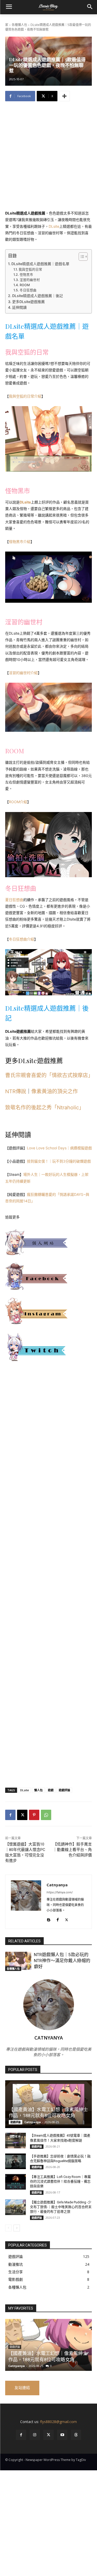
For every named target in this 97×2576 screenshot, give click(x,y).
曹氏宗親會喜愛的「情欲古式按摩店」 (49, 1075)
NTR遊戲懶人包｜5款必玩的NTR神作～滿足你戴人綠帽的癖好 (62, 1961)
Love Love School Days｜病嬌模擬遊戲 (59, 1148)
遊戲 (51, 1790)
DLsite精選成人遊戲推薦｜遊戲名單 (40, 264)
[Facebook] (10, 1815)
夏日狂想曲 (14, 900)
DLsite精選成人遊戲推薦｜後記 (38, 296)
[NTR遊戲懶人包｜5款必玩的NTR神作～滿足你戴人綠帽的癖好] (18, 1961)
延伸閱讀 (19, 307)
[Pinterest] (34, 1815)
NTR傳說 (16, 1091)
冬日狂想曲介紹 (21, 939)
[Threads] (76, 2435)
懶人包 (38, 1790)
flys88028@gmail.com (58, 2422)
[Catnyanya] (26, 1902)
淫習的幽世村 (30, 280)
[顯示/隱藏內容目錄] (81, 257)
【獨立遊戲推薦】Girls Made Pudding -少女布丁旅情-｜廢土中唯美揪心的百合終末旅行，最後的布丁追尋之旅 (61, 2207)
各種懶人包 (19, 25)
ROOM (25, 285)
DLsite (54, 226)
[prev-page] (8, 2228)
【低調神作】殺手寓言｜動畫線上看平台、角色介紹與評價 (72, 1850)
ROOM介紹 (18, 802)
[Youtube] (62, 2435)
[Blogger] (48, 1919)
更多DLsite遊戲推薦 (28, 302)
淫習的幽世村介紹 (23, 673)
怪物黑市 (26, 275)
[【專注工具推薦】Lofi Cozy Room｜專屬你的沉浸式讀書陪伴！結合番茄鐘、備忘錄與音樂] (16, 2182)
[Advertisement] (48, 159)
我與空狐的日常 (30, 269)
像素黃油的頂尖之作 (55, 1091)
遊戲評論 (64, 1790)
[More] (64, 96)
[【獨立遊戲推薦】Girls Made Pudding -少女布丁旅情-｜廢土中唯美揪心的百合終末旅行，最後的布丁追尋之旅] (16, 2207)
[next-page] (17, 2228)
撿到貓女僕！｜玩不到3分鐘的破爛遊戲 (59, 1161)
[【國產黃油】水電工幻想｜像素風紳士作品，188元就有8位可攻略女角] (48, 2104)
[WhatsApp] (46, 1815)
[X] (22, 1815)
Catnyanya (57, 1885)
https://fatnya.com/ (60, 1892)
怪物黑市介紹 (20, 542)
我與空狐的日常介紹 (25, 396)
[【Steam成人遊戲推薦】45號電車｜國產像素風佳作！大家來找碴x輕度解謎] (16, 2141)
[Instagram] (35, 2435)
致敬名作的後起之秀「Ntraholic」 (45, 1108)
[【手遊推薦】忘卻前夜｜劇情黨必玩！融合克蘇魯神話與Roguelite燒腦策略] (16, 2161)
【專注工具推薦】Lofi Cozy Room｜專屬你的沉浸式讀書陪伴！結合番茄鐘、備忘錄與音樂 (60, 2181)
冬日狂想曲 (28, 290)
